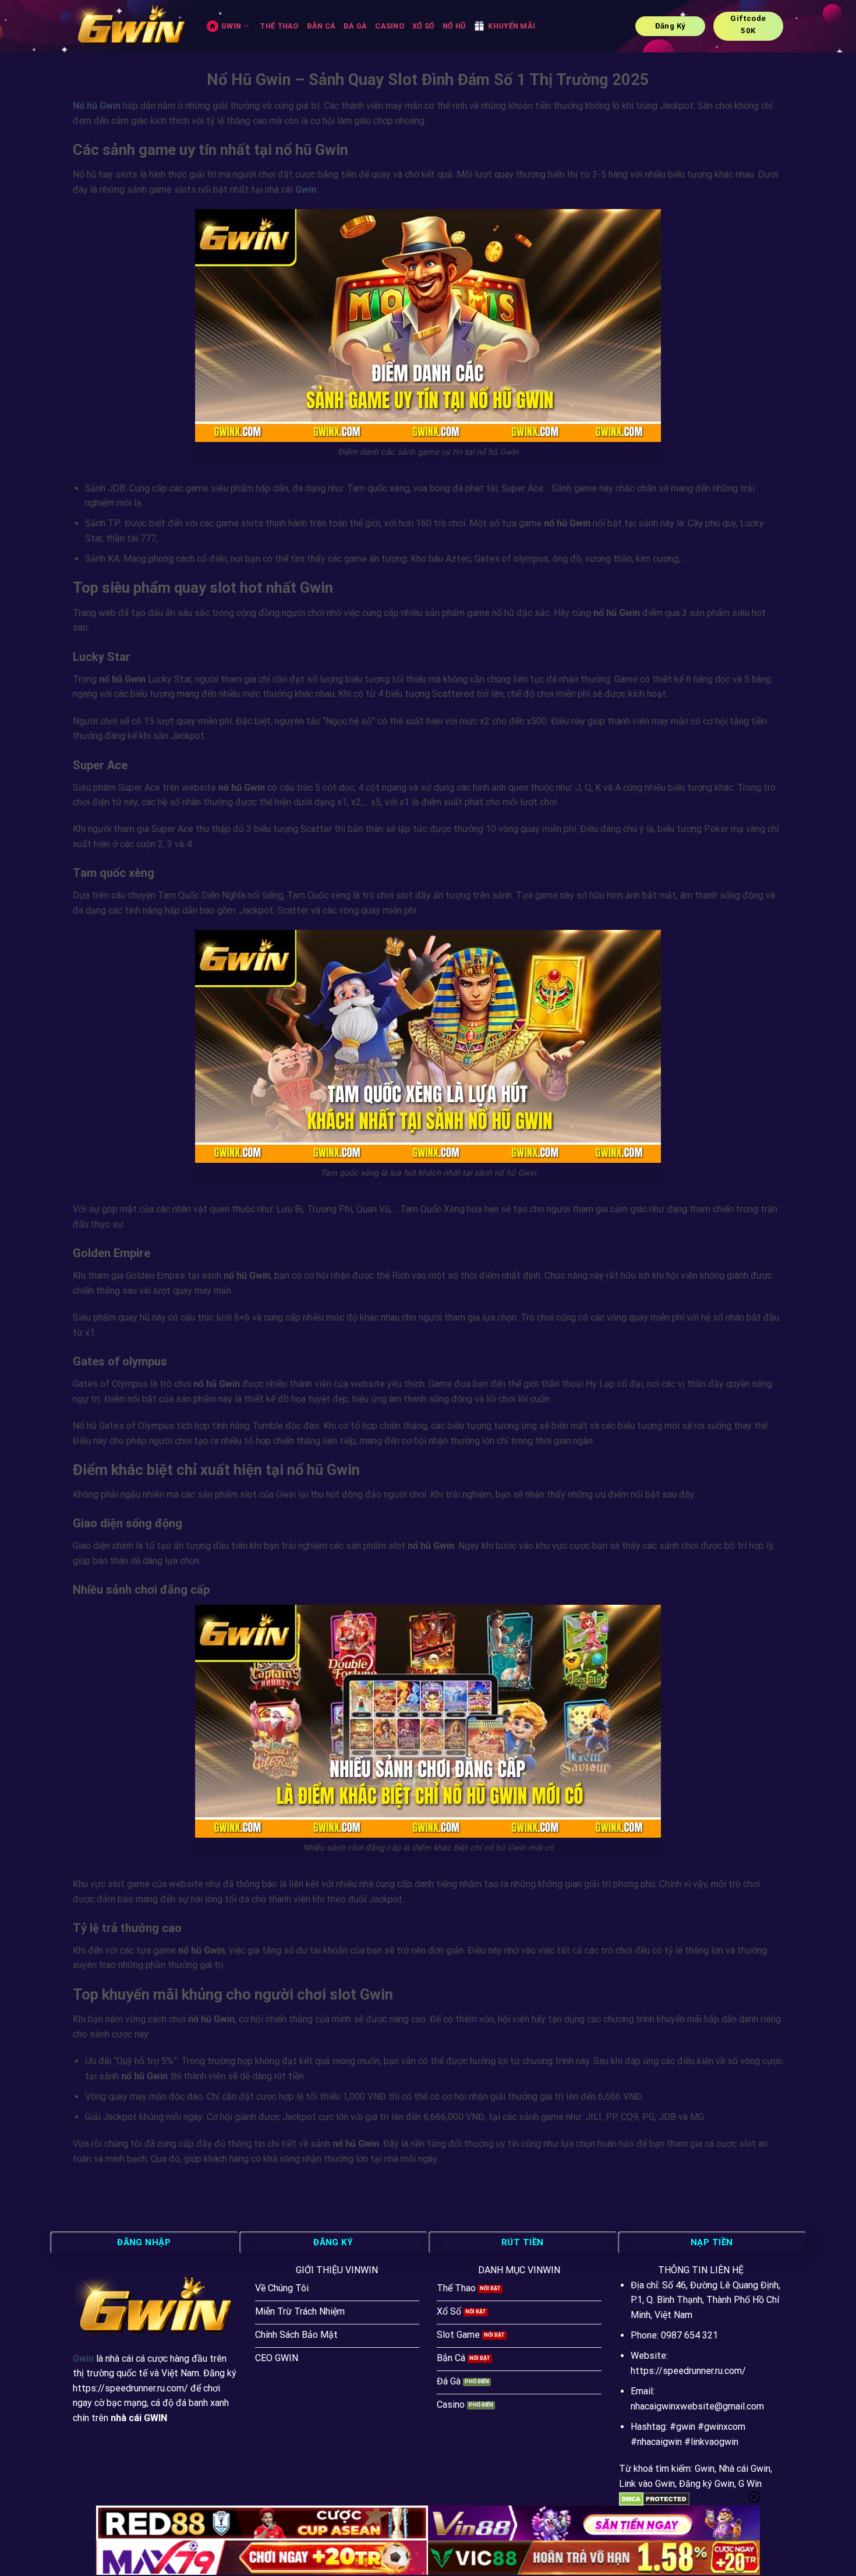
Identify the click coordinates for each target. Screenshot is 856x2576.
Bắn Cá (321, 26)
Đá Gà (355, 26)
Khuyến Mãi (512, 26)
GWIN (231, 26)
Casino (390, 26)
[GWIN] (131, 26)
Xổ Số (423, 26)
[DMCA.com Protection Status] (654, 2498)
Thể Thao (279, 26)
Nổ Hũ (454, 26)
